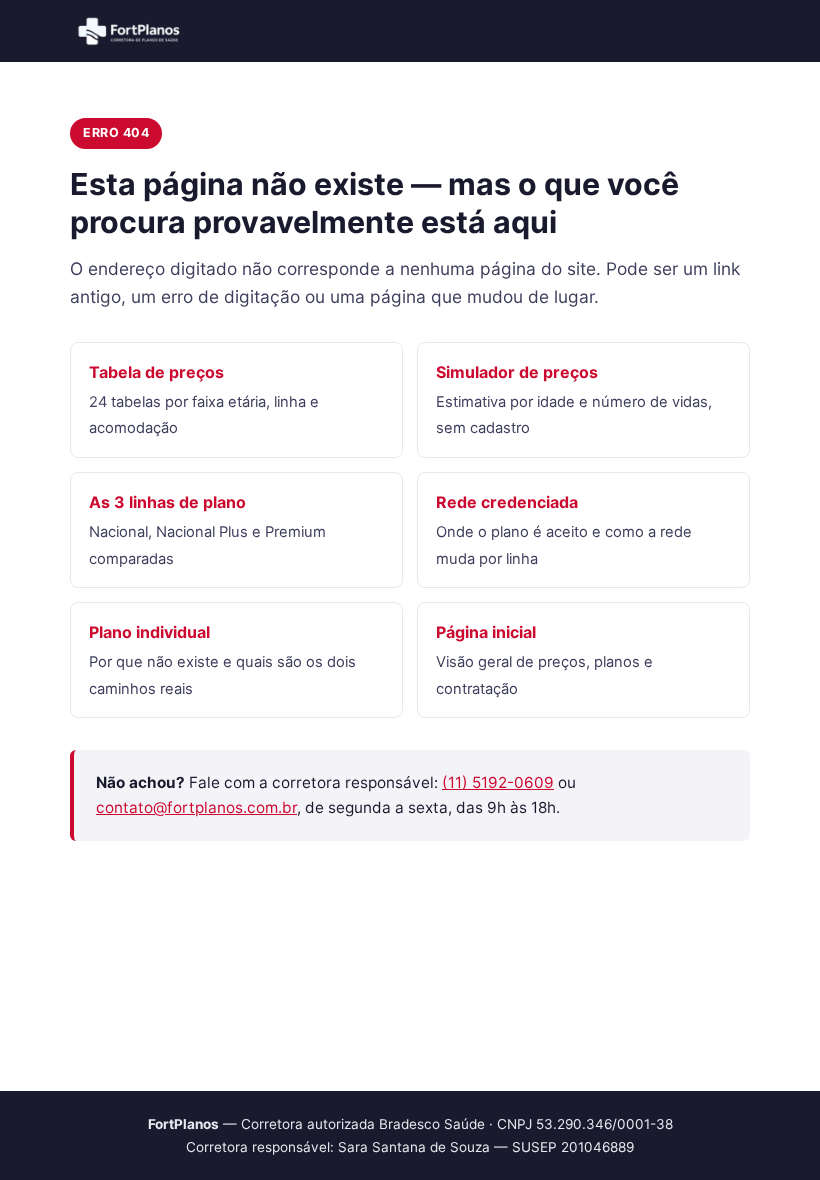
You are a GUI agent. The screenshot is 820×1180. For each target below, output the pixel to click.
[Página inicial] (130, 31)
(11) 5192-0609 (498, 782)
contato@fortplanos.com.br (196, 807)
